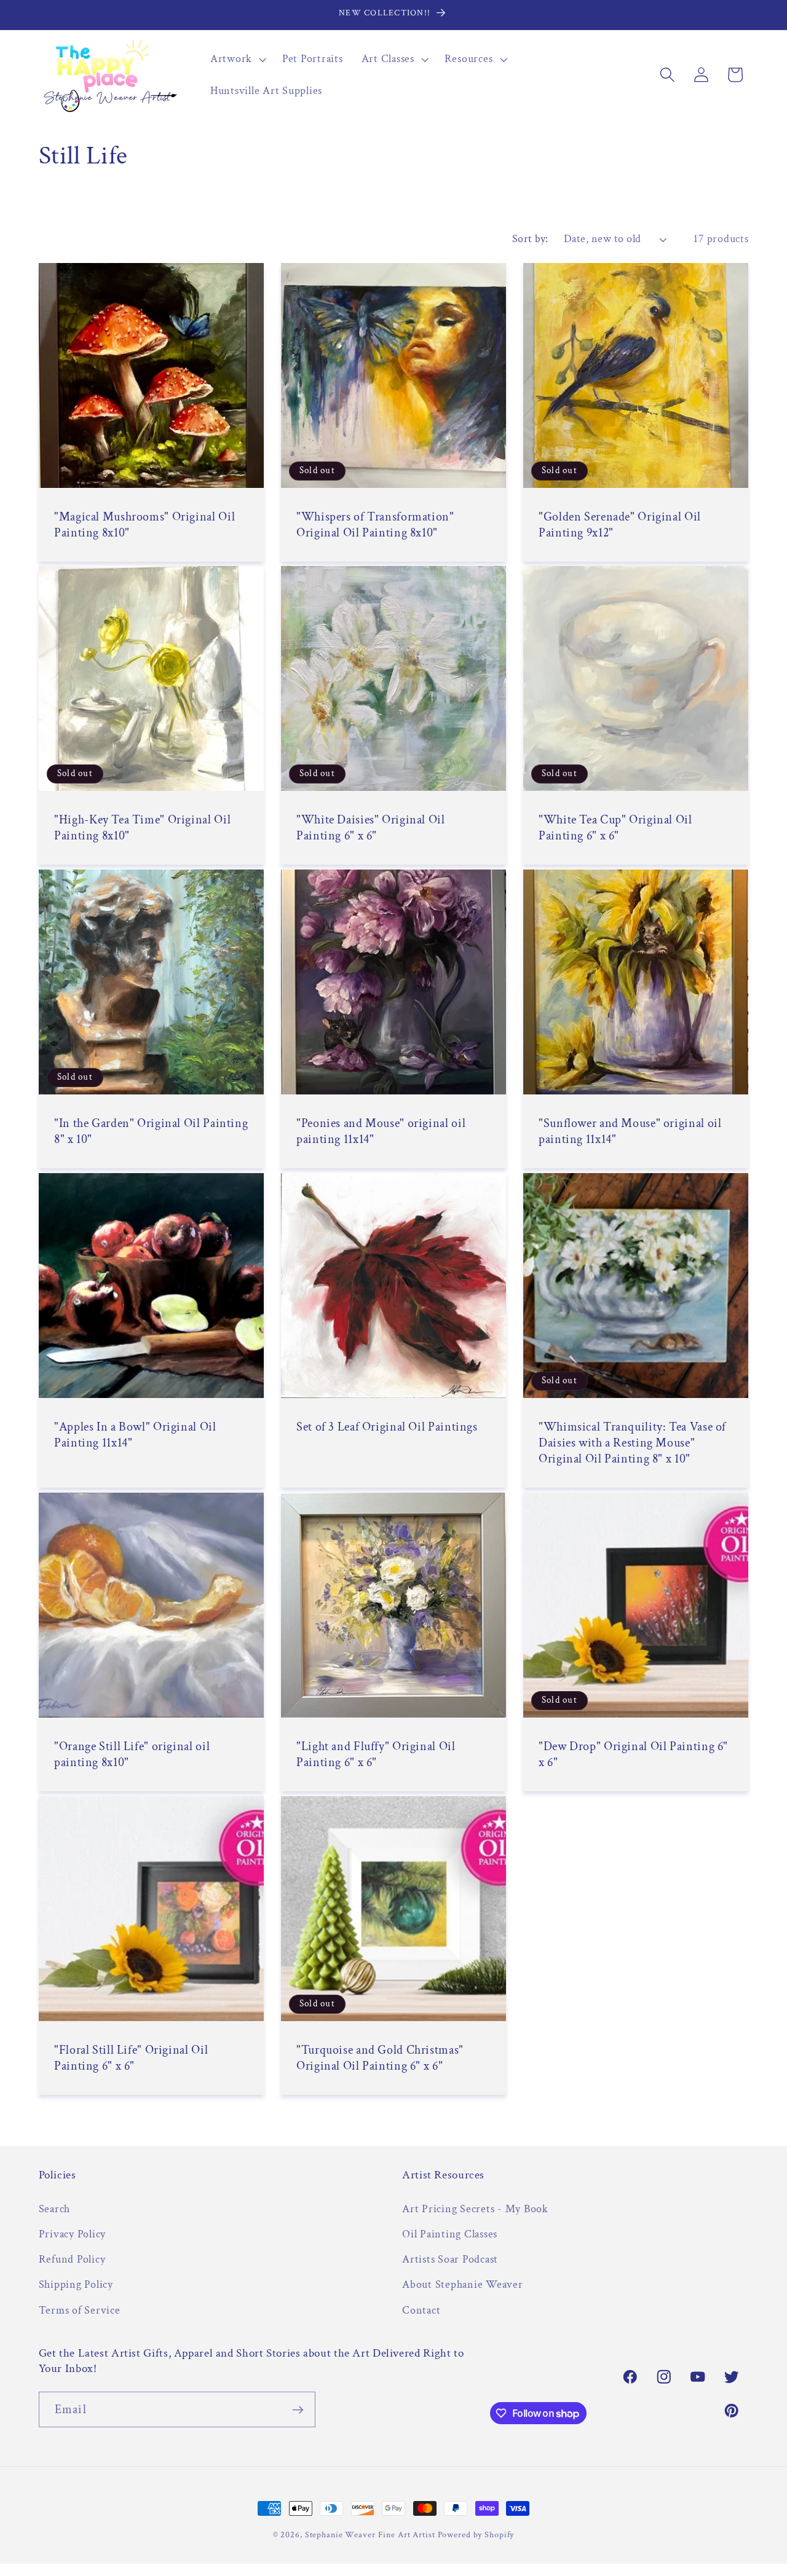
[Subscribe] (298, 2409)
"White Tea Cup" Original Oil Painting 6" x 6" (615, 828)
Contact (421, 2310)
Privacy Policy (73, 2234)
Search (55, 2209)
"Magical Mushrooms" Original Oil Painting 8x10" (144, 525)
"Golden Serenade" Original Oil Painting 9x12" (620, 525)
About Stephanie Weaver (463, 2284)
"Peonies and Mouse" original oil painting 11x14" (381, 1131)
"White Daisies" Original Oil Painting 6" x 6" (371, 828)
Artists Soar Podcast (450, 2259)
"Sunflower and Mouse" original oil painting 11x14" (630, 1131)
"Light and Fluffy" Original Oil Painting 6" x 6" (376, 1754)
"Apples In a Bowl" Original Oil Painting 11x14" (135, 1435)
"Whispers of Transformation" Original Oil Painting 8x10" (375, 525)
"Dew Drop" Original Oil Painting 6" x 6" (633, 1754)
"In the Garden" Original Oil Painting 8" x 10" (151, 1131)
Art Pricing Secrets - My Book (475, 2209)
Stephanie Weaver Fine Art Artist (370, 2535)
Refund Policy (72, 2259)
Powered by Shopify (476, 2535)
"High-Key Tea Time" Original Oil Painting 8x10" (142, 828)
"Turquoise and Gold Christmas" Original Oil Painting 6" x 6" (380, 2058)
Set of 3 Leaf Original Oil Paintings (387, 1427)
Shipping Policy (76, 2284)
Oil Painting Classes (450, 2234)
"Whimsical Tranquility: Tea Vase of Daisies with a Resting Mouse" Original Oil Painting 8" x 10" (632, 1443)
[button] (237, 59)
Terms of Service (80, 2310)
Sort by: (530, 239)
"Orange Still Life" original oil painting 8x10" (132, 1754)
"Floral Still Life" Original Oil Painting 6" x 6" (131, 2058)
